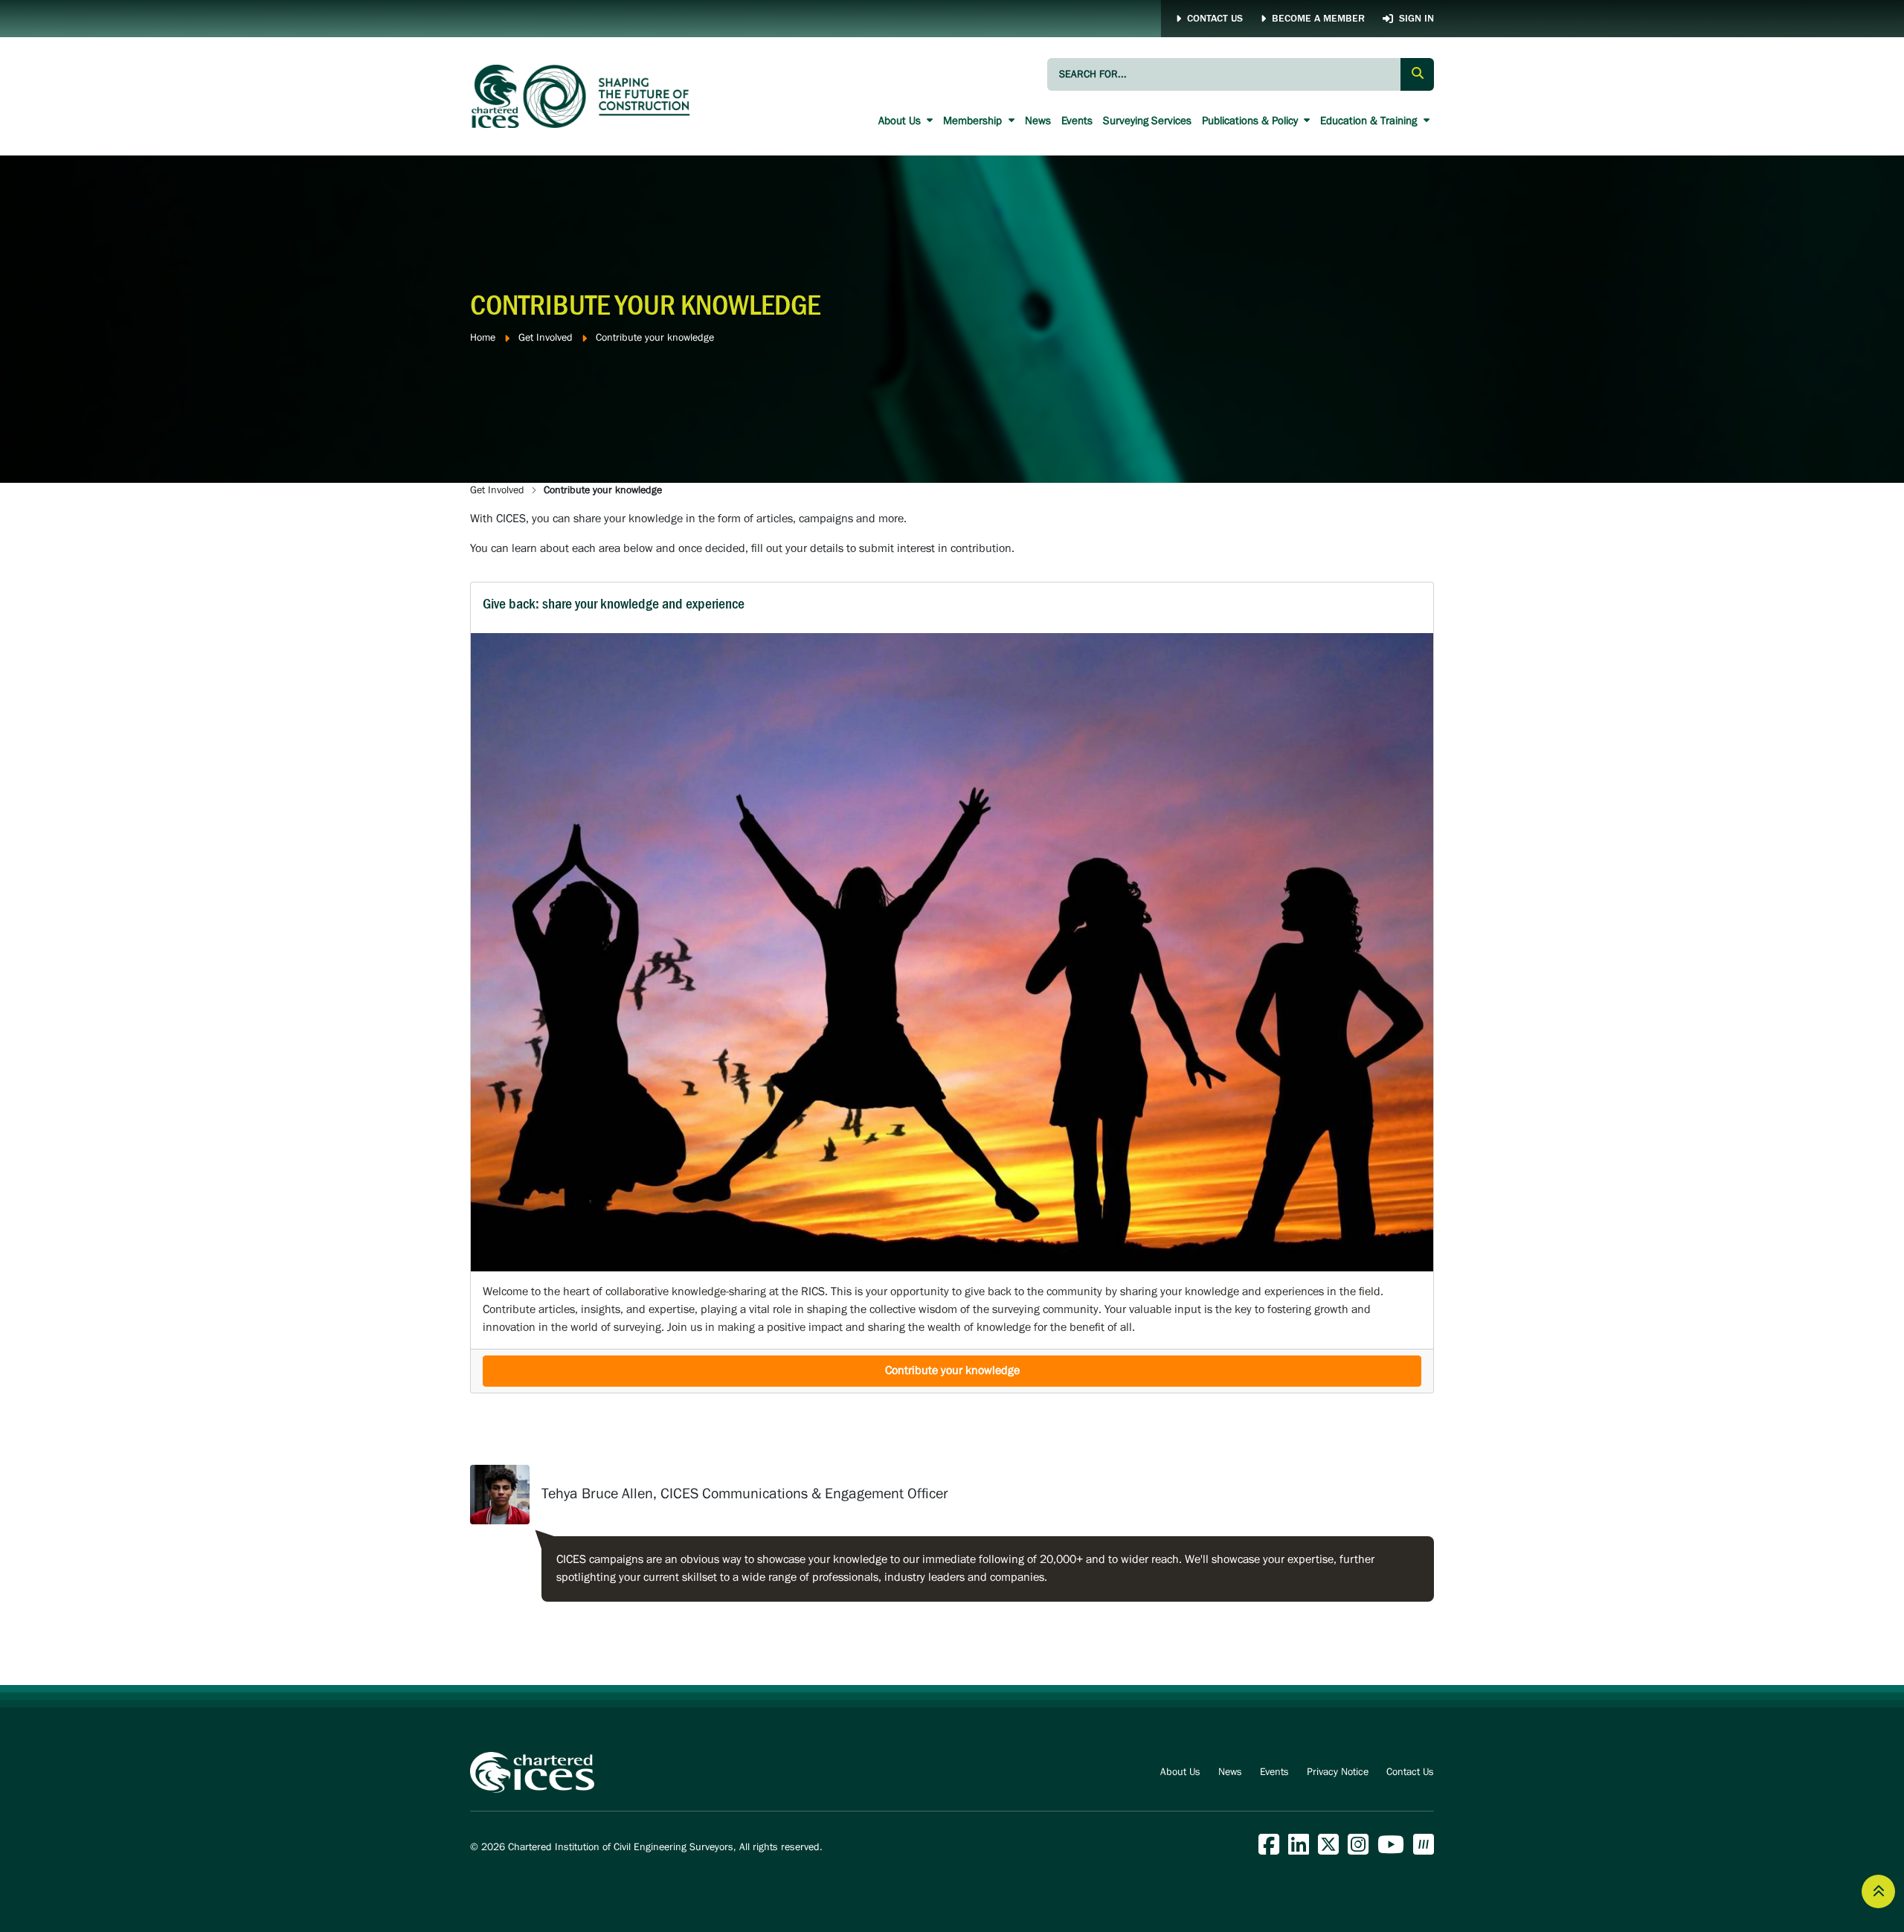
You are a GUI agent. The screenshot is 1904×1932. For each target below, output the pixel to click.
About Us (901, 121)
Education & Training (1370, 121)
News (1038, 121)
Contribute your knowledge (952, 1371)
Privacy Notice (1338, 1772)
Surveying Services (1147, 121)
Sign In (1416, 19)
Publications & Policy (1251, 121)
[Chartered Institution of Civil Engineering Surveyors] (582, 96)
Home (483, 338)
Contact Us (1215, 19)
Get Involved (546, 338)
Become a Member (1318, 19)
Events (1077, 121)
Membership (974, 121)
